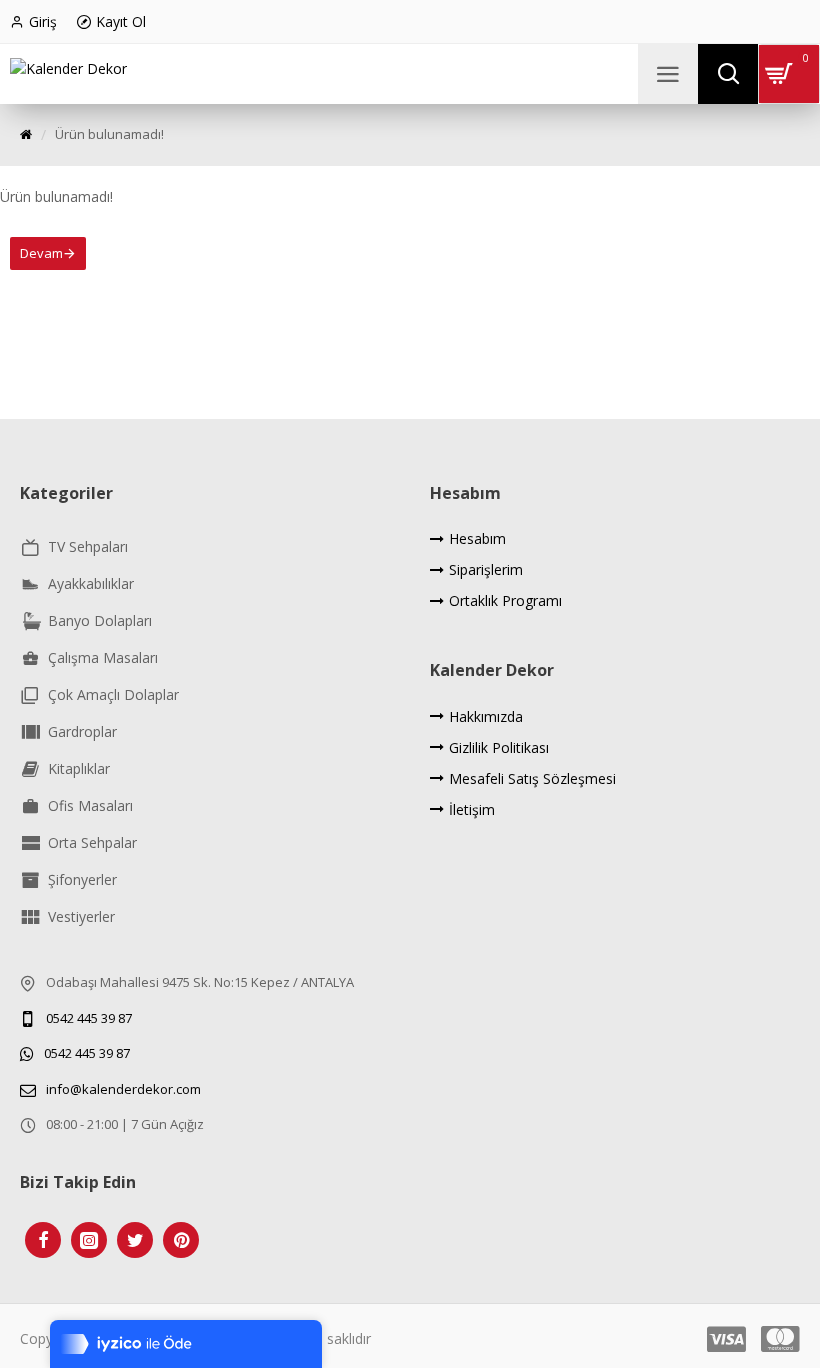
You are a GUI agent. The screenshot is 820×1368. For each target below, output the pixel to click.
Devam (41, 253)
